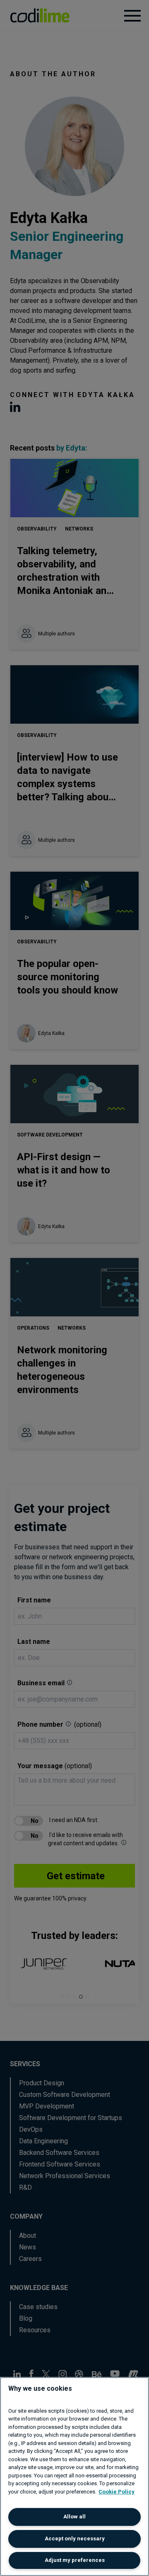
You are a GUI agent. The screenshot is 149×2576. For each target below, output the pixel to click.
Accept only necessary (75, 2538)
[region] (74, 2477)
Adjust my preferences (75, 2560)
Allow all (74, 2517)
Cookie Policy (117, 2492)
